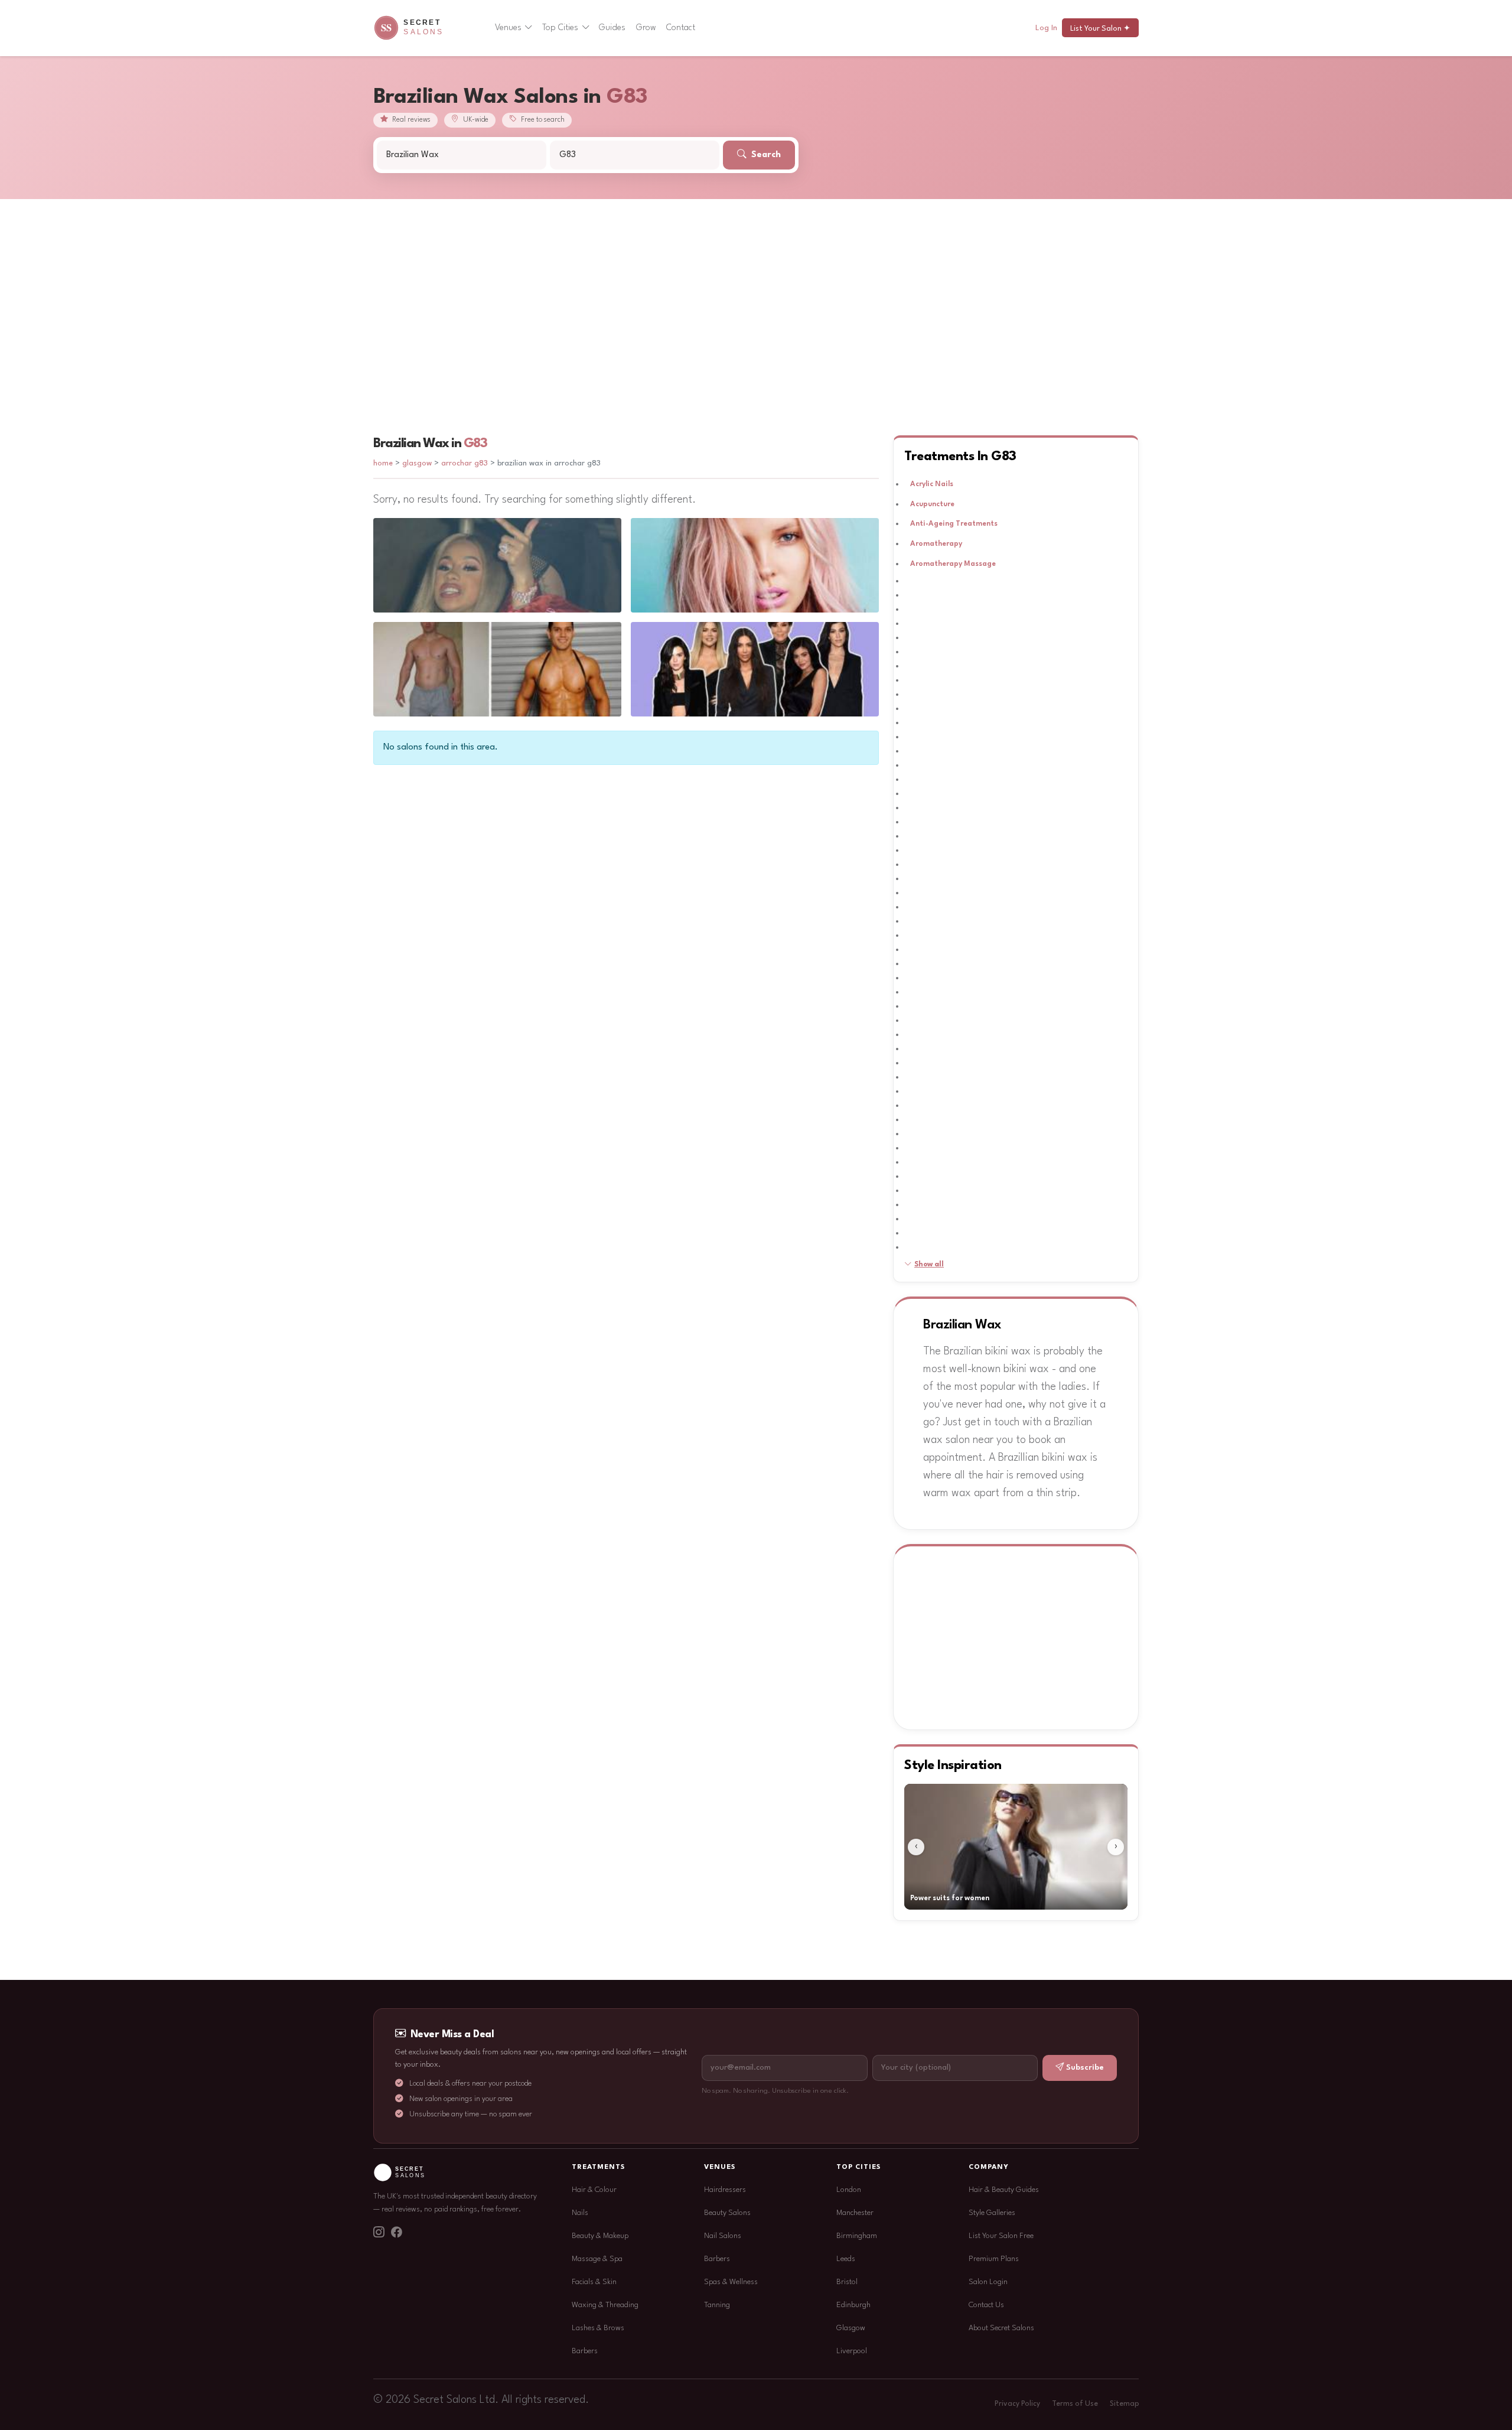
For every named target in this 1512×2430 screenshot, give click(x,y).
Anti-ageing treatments (954, 524)
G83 (475, 444)
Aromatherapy (936, 544)
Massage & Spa (597, 2259)
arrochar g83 (465, 463)
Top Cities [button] (560, 28)
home (383, 463)
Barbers (585, 2351)
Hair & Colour (594, 2190)
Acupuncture (932, 504)
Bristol (847, 2282)
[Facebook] (396, 2234)
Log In (1046, 28)
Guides (612, 28)
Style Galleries (992, 2213)
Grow (646, 28)
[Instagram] (379, 2234)
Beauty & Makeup (600, 2236)
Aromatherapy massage (953, 564)
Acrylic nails (932, 484)
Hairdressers (725, 2190)
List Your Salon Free (1001, 2236)
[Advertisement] (756, 288)
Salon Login (988, 2282)
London (849, 2190)
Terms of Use (1075, 2404)
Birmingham (857, 2236)
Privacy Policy (1017, 2404)
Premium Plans (994, 2259)
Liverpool (852, 2351)
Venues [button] (508, 28)
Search (765, 155)
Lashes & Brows (598, 2328)
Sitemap (1124, 2404)
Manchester (855, 2213)
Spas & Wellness (731, 2282)
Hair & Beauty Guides (1004, 2190)
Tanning (717, 2305)
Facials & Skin (594, 2282)
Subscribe (1085, 2068)
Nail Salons (723, 2236)
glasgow (418, 463)
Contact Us (986, 2305)
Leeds (846, 2259)
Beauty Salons (727, 2213)
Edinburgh (853, 2305)
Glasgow (851, 2328)
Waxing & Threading (605, 2305)
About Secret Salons (1001, 2328)
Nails (580, 2213)
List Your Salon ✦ (1100, 29)
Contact (681, 28)
